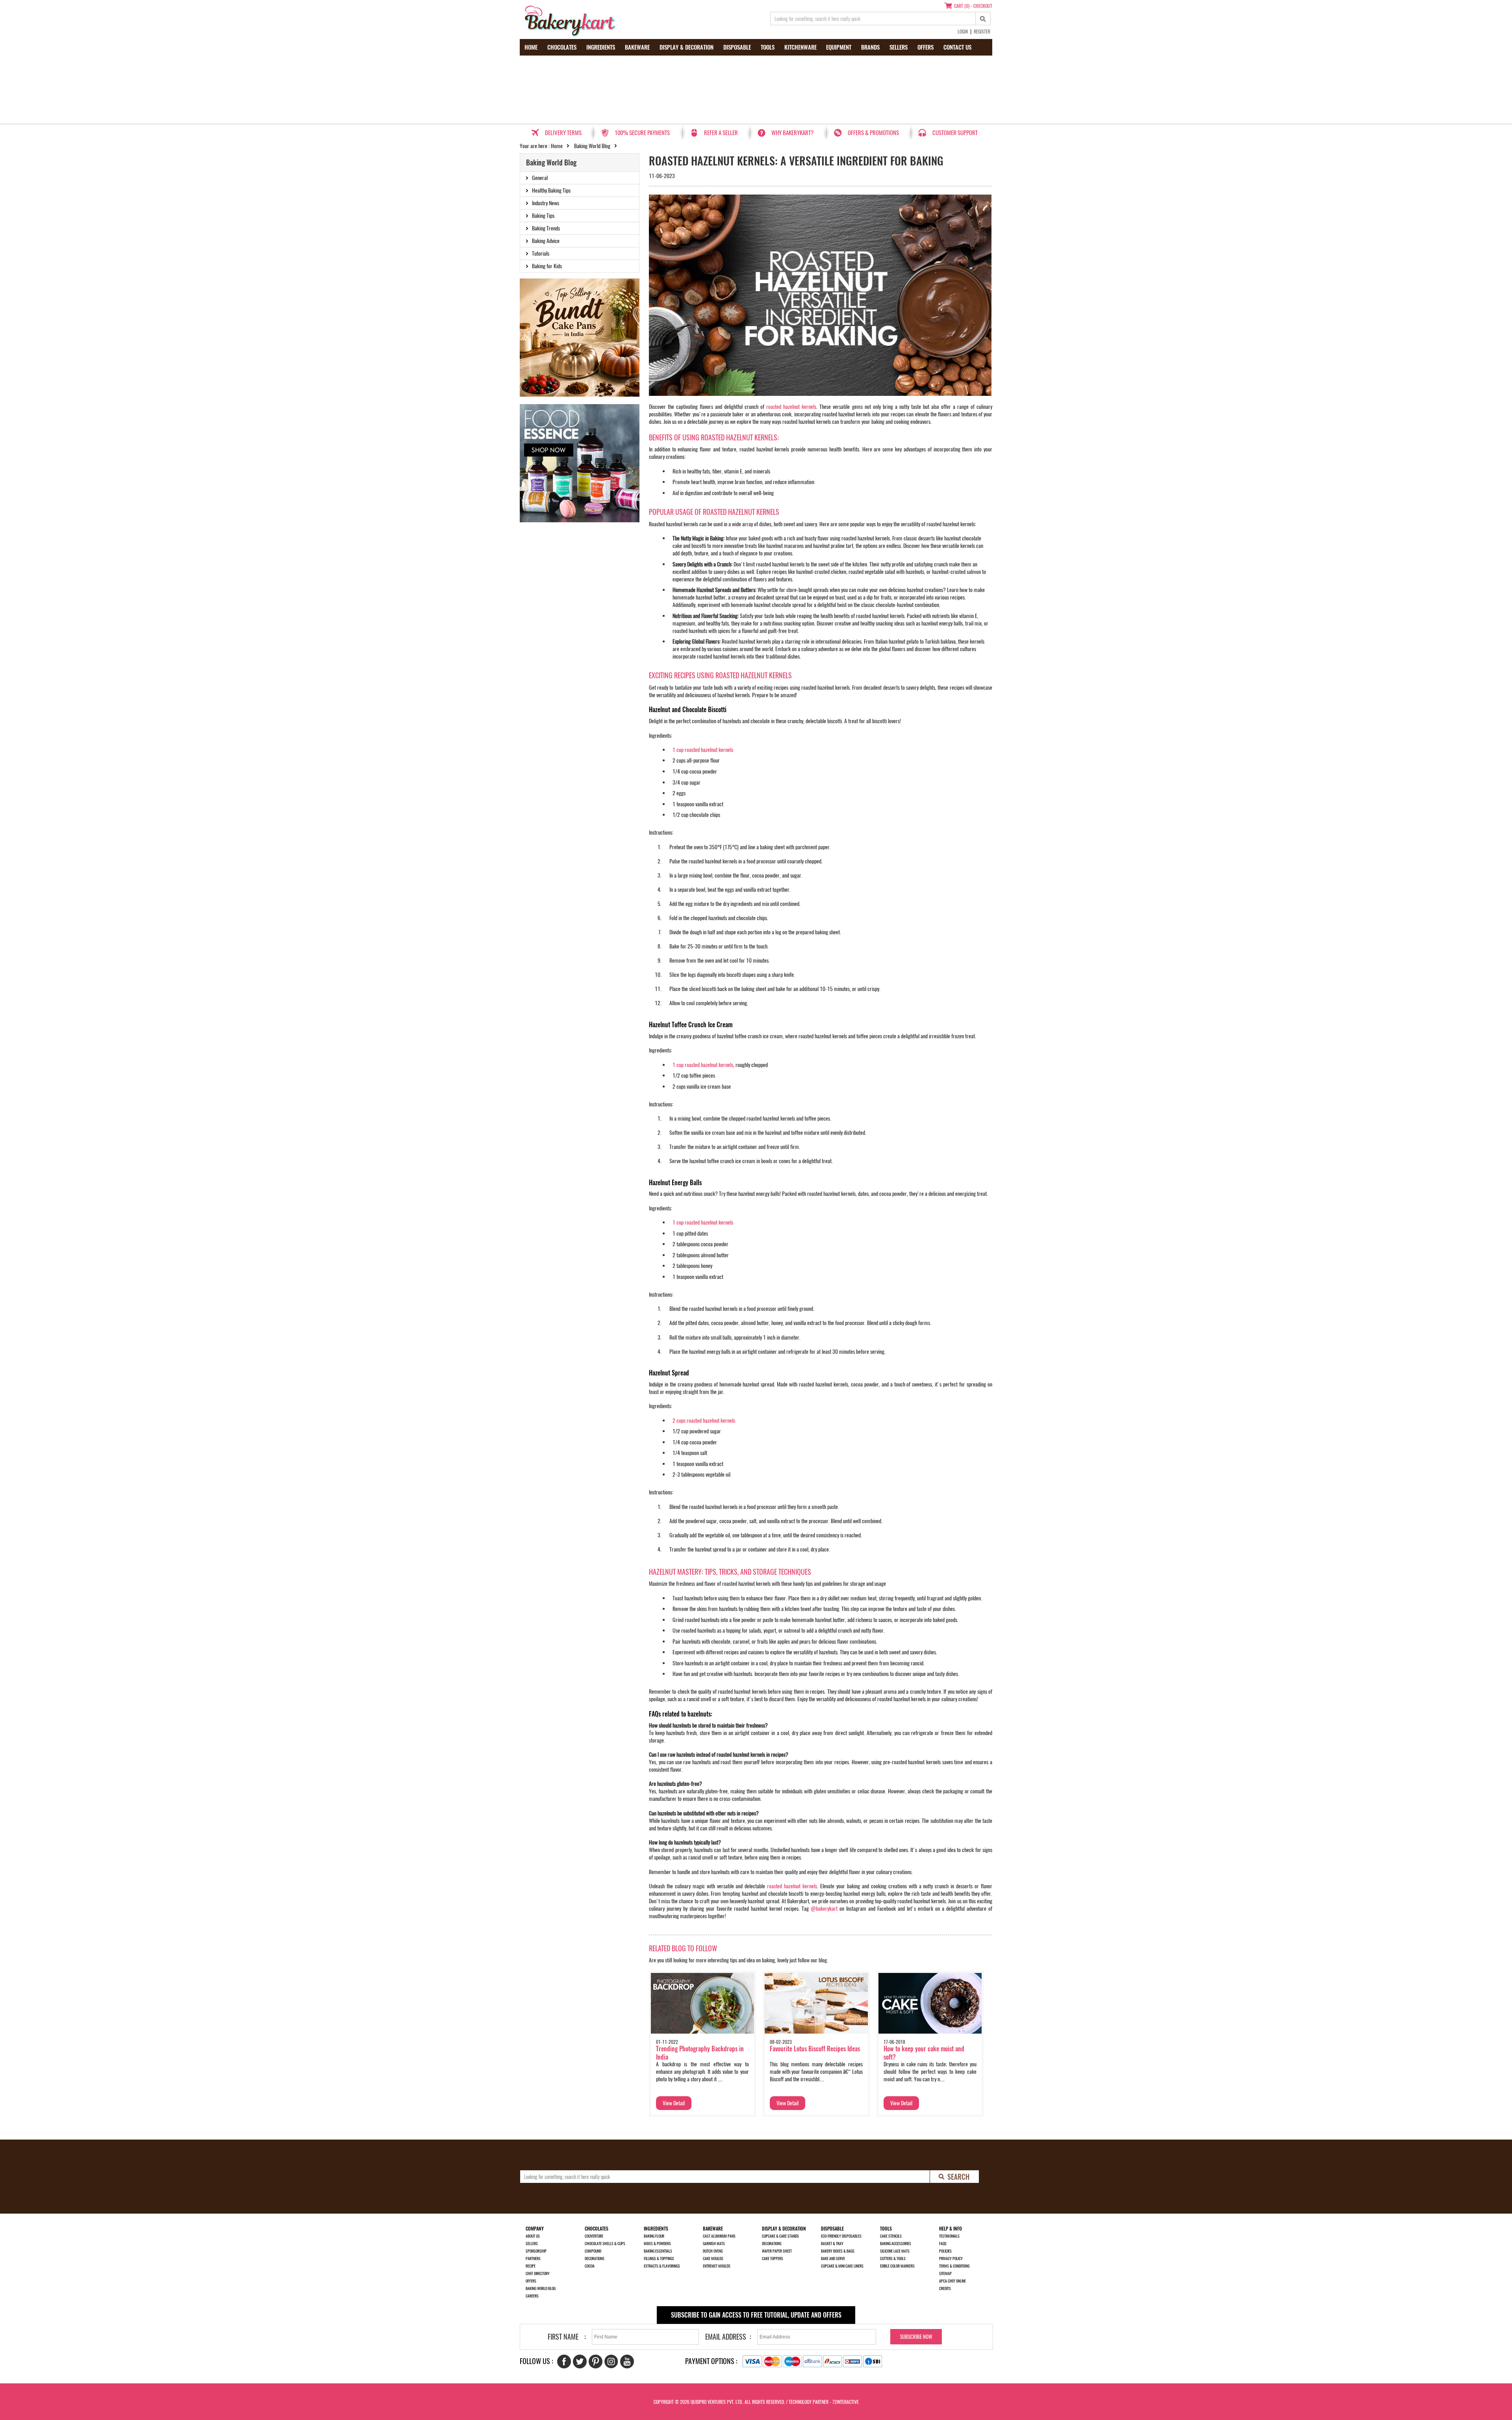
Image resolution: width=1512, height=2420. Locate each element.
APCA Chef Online (952, 2281)
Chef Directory (538, 2273)
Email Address (726, 2337)
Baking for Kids (547, 266)
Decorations (595, 2259)
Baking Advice (546, 241)
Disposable (737, 47)
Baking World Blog (592, 146)
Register (982, 32)
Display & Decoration (687, 47)
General (540, 178)
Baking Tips (543, 216)
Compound (593, 2251)
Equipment (839, 47)
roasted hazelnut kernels (791, 407)
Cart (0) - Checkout (973, 6)
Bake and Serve (833, 2259)
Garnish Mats (714, 2244)
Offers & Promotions (873, 133)
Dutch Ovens (713, 2251)
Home (531, 47)
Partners (533, 2259)
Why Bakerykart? (792, 133)
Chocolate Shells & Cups (605, 2244)
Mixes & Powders (657, 2244)
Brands (870, 47)
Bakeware (637, 47)
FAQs (943, 2244)
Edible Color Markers (897, 2266)
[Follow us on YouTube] (627, 2362)
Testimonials (949, 2236)
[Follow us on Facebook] (564, 2362)
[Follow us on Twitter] (580, 2362)
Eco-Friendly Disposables (841, 2236)
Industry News (546, 203)
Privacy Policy (951, 2259)
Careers (532, 2296)
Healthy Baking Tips (551, 190)
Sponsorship (536, 2251)
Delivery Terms (563, 133)
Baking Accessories (896, 2244)
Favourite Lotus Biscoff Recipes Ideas (815, 2049)
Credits (945, 2288)
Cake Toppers (773, 2259)
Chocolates (562, 47)
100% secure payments (642, 133)
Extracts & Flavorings (662, 2266)
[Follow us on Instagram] (611, 2362)
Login (963, 32)
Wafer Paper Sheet (777, 2251)
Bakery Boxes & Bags (838, 2251)
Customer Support (955, 133)
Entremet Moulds (717, 2266)
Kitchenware (800, 47)
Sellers (899, 47)
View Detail (674, 2103)
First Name (563, 2337)
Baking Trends (546, 228)
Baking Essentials (658, 2251)
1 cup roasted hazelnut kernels (703, 750)
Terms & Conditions (954, 2266)
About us (533, 2236)
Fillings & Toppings (659, 2259)
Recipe (531, 2266)
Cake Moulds (713, 2259)
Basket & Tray (832, 2244)
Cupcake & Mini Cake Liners (842, 2266)
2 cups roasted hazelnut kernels (704, 1421)
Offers (926, 47)
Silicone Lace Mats (895, 2251)
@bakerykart (824, 1909)
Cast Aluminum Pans (719, 2236)
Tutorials (541, 253)
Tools (768, 47)
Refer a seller (721, 133)
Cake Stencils (891, 2236)
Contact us (957, 47)
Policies (945, 2251)
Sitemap (945, 2273)
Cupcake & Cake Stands (780, 2236)
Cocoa (590, 2266)
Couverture (594, 2236)
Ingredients (601, 47)
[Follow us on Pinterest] (596, 2362)
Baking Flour (654, 2236)
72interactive (846, 2402)
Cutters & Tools (893, 2259)
